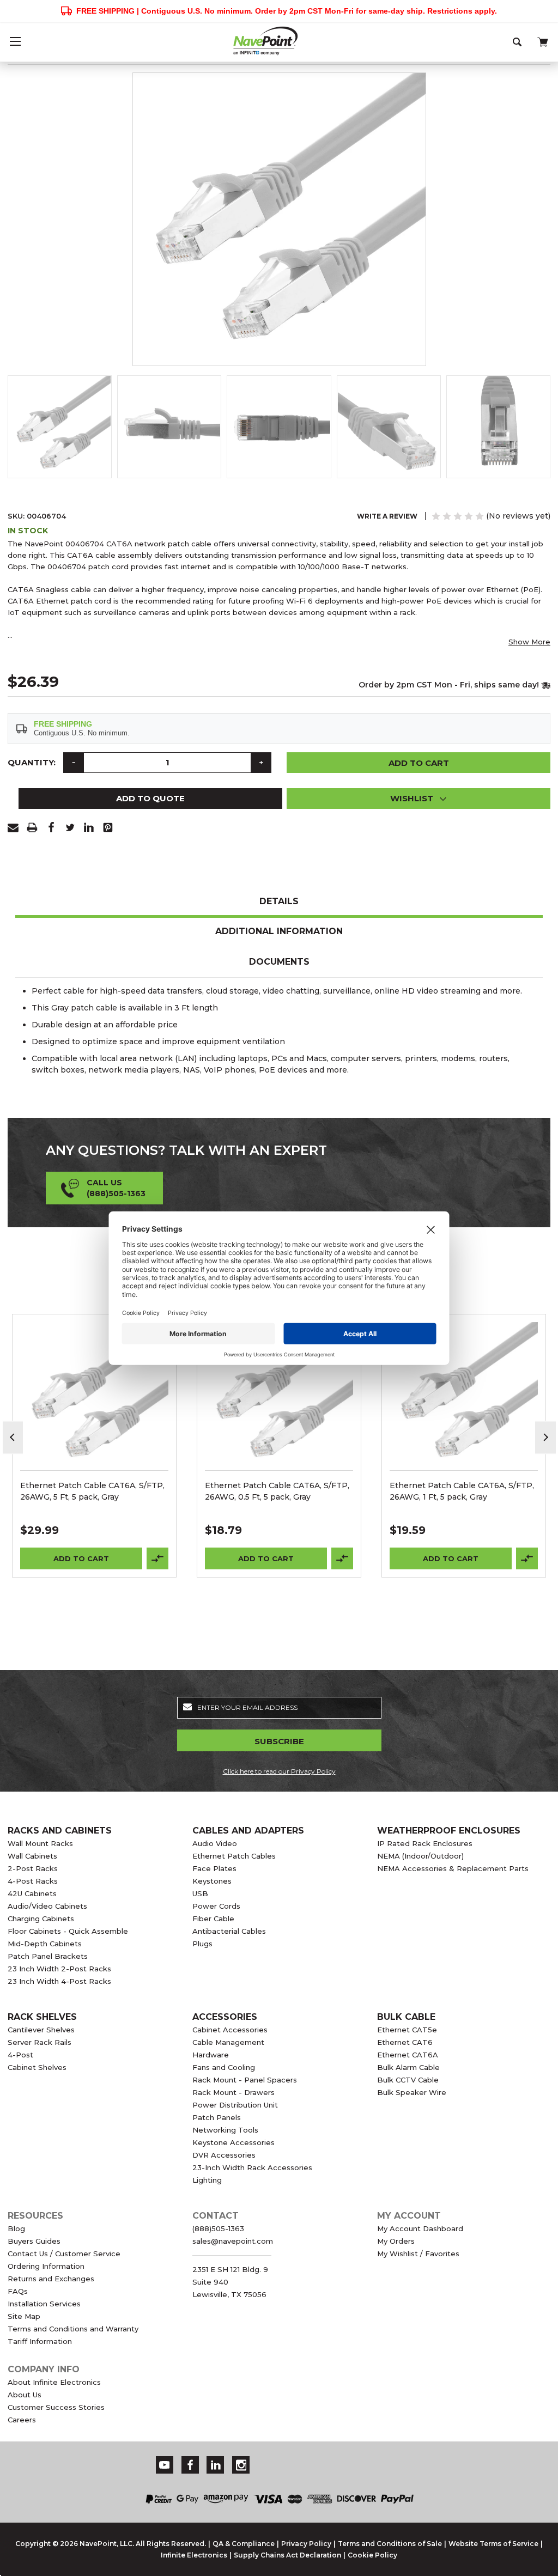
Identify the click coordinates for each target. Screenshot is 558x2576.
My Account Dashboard (420, 2228)
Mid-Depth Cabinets (45, 1944)
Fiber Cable (213, 1919)
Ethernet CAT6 (405, 2042)
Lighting (207, 2180)
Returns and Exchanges (51, 2279)
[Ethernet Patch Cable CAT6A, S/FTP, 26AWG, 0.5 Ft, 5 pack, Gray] (279, 1396)
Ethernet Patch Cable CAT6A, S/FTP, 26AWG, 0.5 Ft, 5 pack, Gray (277, 1491)
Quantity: (32, 762)
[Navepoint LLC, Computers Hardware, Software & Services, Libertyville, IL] (378, 2458)
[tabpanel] (95, 1446)
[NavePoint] (279, 41)
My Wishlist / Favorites (418, 2254)
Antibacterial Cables (229, 1931)
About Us (25, 2395)
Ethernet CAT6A (408, 2055)
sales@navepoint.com (233, 2241)
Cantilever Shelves (41, 2030)
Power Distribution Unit (235, 2105)
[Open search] (518, 41)
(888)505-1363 (218, 2228)
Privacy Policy (306, 2544)
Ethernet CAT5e (407, 2030)
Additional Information (279, 931)
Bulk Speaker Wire (412, 2092)
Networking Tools (225, 2130)
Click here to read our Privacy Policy (279, 1771)
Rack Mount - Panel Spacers (245, 2080)
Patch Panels (217, 2117)
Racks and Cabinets (60, 1831)
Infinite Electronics (194, 2555)
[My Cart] (542, 40)
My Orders (396, 2241)
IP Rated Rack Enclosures (425, 1843)
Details (279, 901)
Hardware (211, 2055)
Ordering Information (46, 2266)
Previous (13, 1437)
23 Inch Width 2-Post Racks (59, 1969)
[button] (418, 799)
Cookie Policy (372, 2555)
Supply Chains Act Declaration (287, 2555)
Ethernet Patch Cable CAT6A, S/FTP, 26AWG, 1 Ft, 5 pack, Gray (462, 1491)
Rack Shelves (42, 2017)
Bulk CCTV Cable (408, 2080)
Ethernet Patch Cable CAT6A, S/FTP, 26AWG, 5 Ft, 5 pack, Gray (92, 1491)
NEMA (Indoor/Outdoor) (420, 1856)
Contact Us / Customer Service (64, 2254)
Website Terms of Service (493, 2544)
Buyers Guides (34, 2241)
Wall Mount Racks (40, 1843)
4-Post (20, 2055)
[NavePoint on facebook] (190, 2465)
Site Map (24, 2316)
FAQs (18, 2291)
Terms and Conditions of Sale (390, 2544)
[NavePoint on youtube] (165, 2465)
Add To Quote (150, 798)
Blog (16, 2228)
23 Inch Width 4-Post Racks (59, 1981)
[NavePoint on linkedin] (216, 2465)
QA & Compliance (244, 2544)
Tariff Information (40, 2341)
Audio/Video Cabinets (47, 1906)
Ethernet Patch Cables (234, 1856)
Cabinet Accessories (230, 2030)
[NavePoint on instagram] (241, 2465)
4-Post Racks (33, 1881)
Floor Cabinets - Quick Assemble (68, 1931)
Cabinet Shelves (37, 2067)
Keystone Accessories (233, 2142)
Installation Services (44, 2304)
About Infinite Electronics (54, 2382)
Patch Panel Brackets (48, 1956)
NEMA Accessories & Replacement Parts (453, 1868)
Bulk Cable (406, 2017)
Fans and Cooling (224, 2067)
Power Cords (216, 1906)
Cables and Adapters (248, 1831)
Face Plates (214, 1868)
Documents (279, 962)
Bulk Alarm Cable (408, 2067)
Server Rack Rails (40, 2042)
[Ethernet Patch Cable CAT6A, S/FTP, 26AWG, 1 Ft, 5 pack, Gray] (464, 1396)
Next (545, 1437)
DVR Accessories (224, 2155)
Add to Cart (81, 1558)
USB (200, 1893)
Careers (22, 2420)
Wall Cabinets (32, 1856)
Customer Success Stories (56, 2407)
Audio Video (215, 1843)
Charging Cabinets (41, 1919)
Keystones (212, 1881)
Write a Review (387, 516)
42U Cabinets (32, 1893)
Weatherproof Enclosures (449, 1831)
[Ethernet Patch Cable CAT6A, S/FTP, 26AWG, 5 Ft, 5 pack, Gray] (95, 1396)
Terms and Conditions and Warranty (73, 2329)
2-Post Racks (33, 1868)
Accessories (225, 2017)
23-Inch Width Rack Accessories (252, 2167)
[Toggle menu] (15, 41)
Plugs (202, 1944)
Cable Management (228, 2042)
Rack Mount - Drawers (233, 2092)
